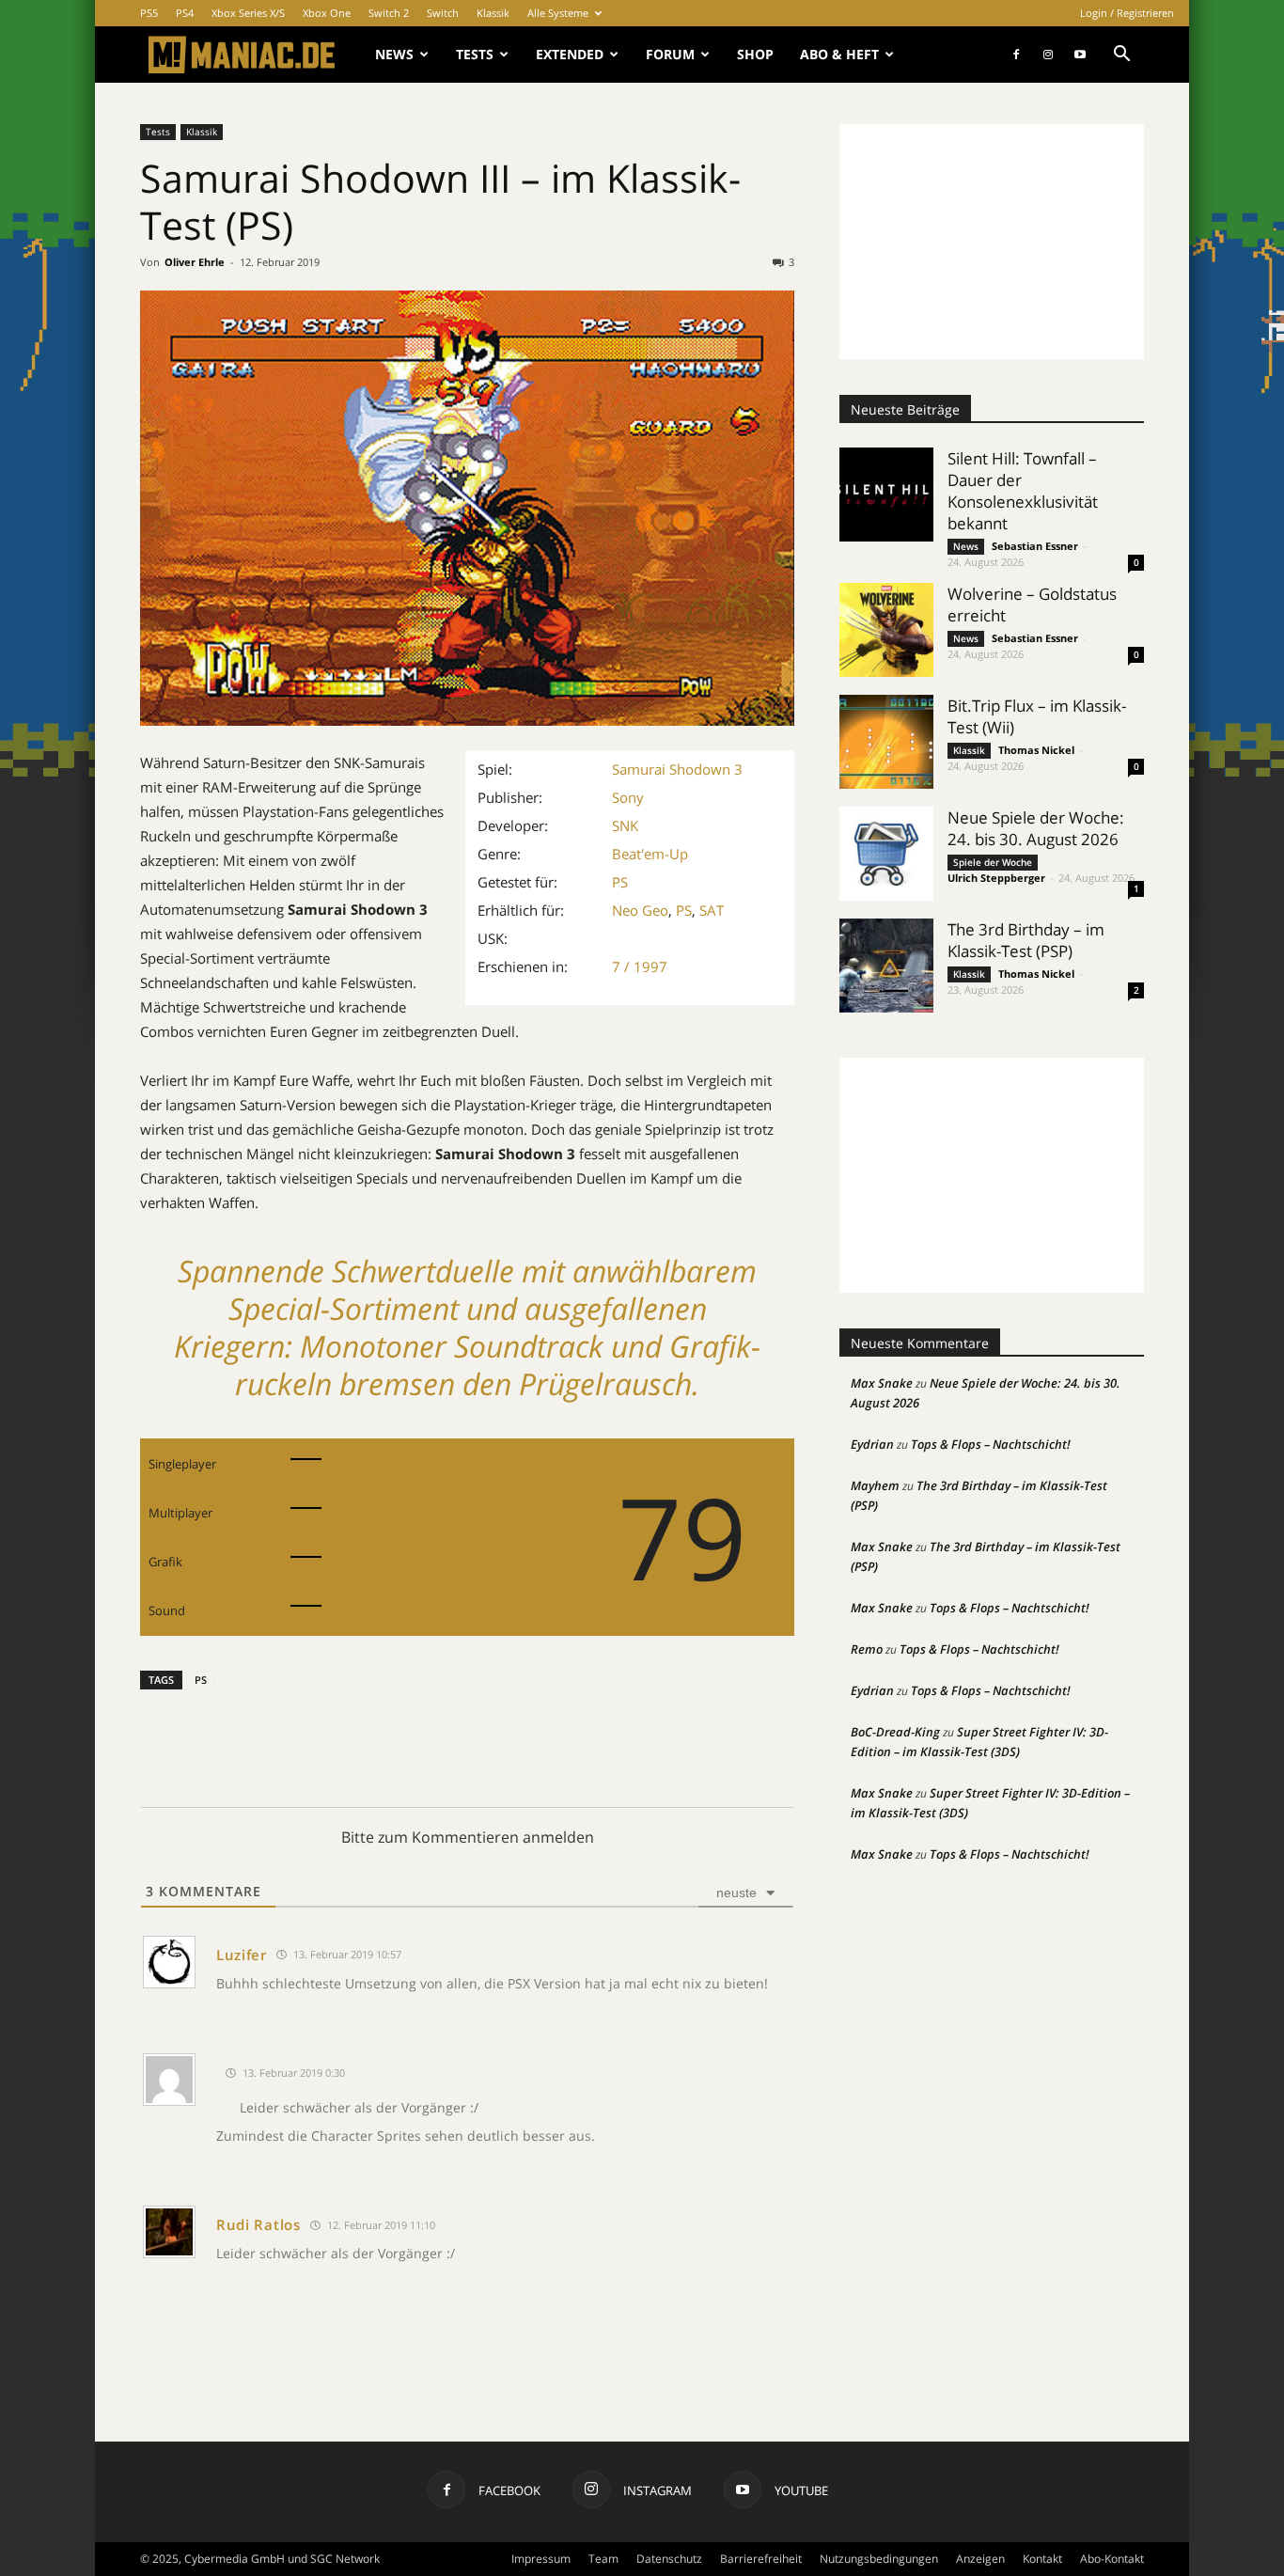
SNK (625, 825)
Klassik (493, 13)
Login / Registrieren (1127, 13)
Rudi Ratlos (258, 2224)
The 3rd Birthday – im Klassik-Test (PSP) (1026, 940)
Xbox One (327, 13)
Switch (443, 13)
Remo (867, 1649)
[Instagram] (1048, 55)
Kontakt (1042, 2559)
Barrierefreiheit (761, 2559)
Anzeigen (980, 2559)
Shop (755, 54)
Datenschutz (669, 2559)
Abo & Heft (839, 54)
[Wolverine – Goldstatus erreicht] (886, 630)
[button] (1121, 56)
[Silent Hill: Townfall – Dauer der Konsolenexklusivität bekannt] (886, 495)
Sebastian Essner (1035, 546)
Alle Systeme (558, 13)
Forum (670, 54)
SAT (712, 910)
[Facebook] (1016, 55)
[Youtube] (1080, 55)
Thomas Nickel (1036, 750)
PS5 (149, 13)
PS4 (185, 13)
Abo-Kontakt (1112, 2559)
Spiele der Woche (993, 862)
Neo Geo (640, 910)
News (394, 54)
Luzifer (242, 1955)
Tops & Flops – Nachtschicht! (991, 1444)
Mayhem (875, 1485)
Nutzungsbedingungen (879, 2559)
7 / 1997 (640, 966)
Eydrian (872, 1444)
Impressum (541, 2559)
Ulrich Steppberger (996, 878)
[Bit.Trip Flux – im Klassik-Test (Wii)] (886, 742)
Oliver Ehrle (195, 262)
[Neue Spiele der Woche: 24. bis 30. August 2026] (886, 854)
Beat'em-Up (650, 854)
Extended (570, 54)
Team (603, 2559)
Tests (475, 54)
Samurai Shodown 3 (677, 769)
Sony (628, 797)
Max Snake (882, 1383)
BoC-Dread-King (895, 1732)
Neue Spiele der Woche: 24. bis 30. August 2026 (1036, 828)
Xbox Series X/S (248, 13)
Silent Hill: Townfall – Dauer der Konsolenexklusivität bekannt (1023, 491)
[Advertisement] (992, 242)
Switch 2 (389, 13)
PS (620, 882)
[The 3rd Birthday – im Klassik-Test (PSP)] (886, 966)
